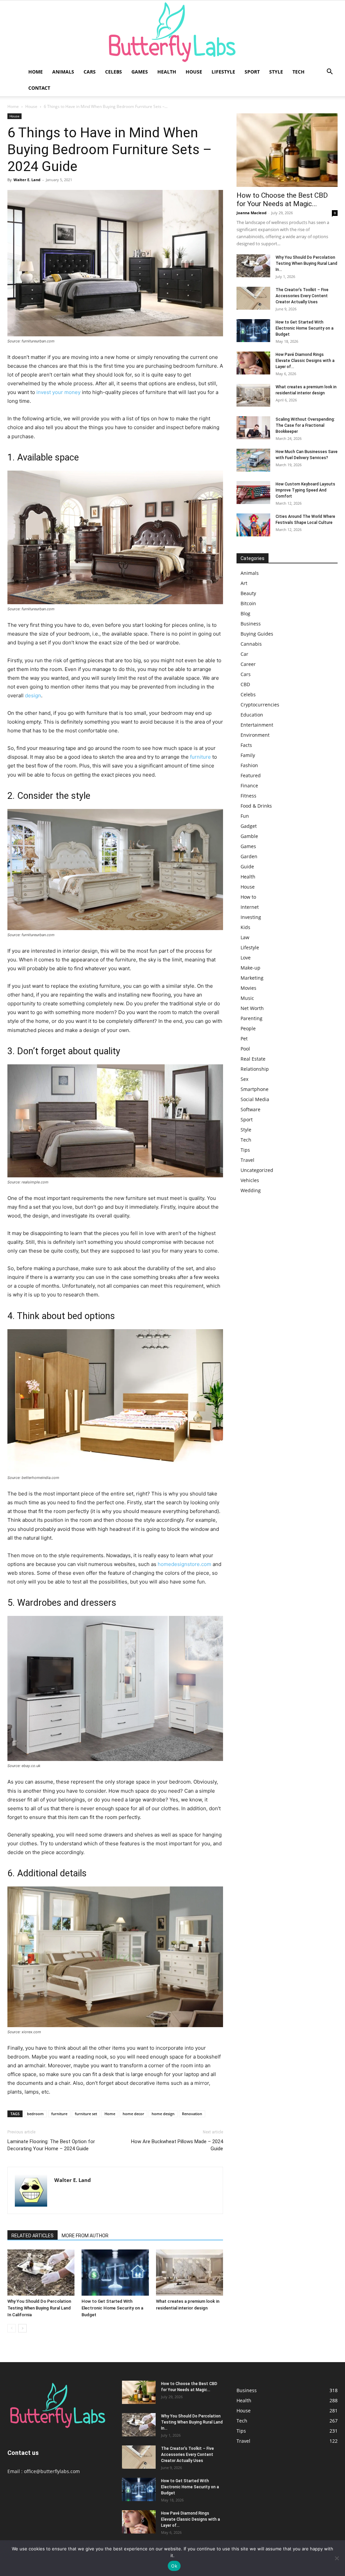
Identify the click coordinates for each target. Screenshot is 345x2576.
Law (245, 937)
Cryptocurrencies (260, 705)
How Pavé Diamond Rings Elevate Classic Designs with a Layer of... (305, 361)
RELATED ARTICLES (33, 2236)
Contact (39, 88)
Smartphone (255, 1089)
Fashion (249, 765)
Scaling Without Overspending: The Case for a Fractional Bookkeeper (305, 425)
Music (247, 998)
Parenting (252, 1018)
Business (251, 624)
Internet (250, 907)
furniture (200, 757)
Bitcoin (248, 603)
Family (248, 755)
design (33, 695)
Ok (174, 2566)
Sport (252, 72)
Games (140, 72)
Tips (245, 1150)
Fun (245, 816)
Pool (245, 1049)
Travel (247, 1160)
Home (36, 72)
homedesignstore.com (184, 1564)
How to (248, 897)
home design (163, 2114)
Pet (244, 1039)
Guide (247, 866)
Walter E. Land (27, 180)
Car (244, 654)
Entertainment (257, 725)
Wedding (251, 1190)
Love (246, 958)
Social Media (255, 1099)
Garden (249, 856)
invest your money (58, 392)
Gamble (249, 836)
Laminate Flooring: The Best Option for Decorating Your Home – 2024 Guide (51, 2145)
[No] (337, 2558)
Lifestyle (223, 72)
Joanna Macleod (252, 213)
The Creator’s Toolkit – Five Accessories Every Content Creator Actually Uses (302, 296)
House (194, 72)
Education (252, 715)
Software (250, 1109)
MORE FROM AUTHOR (85, 2236)
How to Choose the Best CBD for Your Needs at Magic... (282, 200)
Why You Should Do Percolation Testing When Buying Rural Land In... (306, 263)
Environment (255, 735)
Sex (244, 1079)
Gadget (249, 826)
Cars (90, 72)
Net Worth (252, 1008)
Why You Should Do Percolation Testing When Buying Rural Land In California (39, 2308)
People (248, 1028)
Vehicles (250, 1180)
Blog (245, 613)
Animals (63, 72)
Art (244, 583)
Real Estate (253, 1059)
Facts (246, 745)
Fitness (248, 796)
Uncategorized (257, 1170)
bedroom (35, 2114)
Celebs (114, 72)
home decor (133, 2114)
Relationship (255, 1069)
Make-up (250, 968)
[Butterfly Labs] (172, 32)
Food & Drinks (256, 806)
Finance (249, 786)
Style (276, 72)
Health (167, 72)
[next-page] (22, 2328)
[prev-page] (12, 2328)
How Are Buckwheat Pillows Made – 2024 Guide (177, 2145)
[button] (330, 72)
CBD (245, 684)
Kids (245, 927)
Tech (299, 72)
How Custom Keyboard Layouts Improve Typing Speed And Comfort (305, 490)
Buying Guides (257, 634)
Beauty (248, 593)
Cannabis (251, 644)
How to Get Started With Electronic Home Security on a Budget (112, 2308)
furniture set (86, 2114)
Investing (251, 917)
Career (248, 664)
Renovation (192, 2114)
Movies (248, 988)
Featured (251, 775)
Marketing (252, 978)
